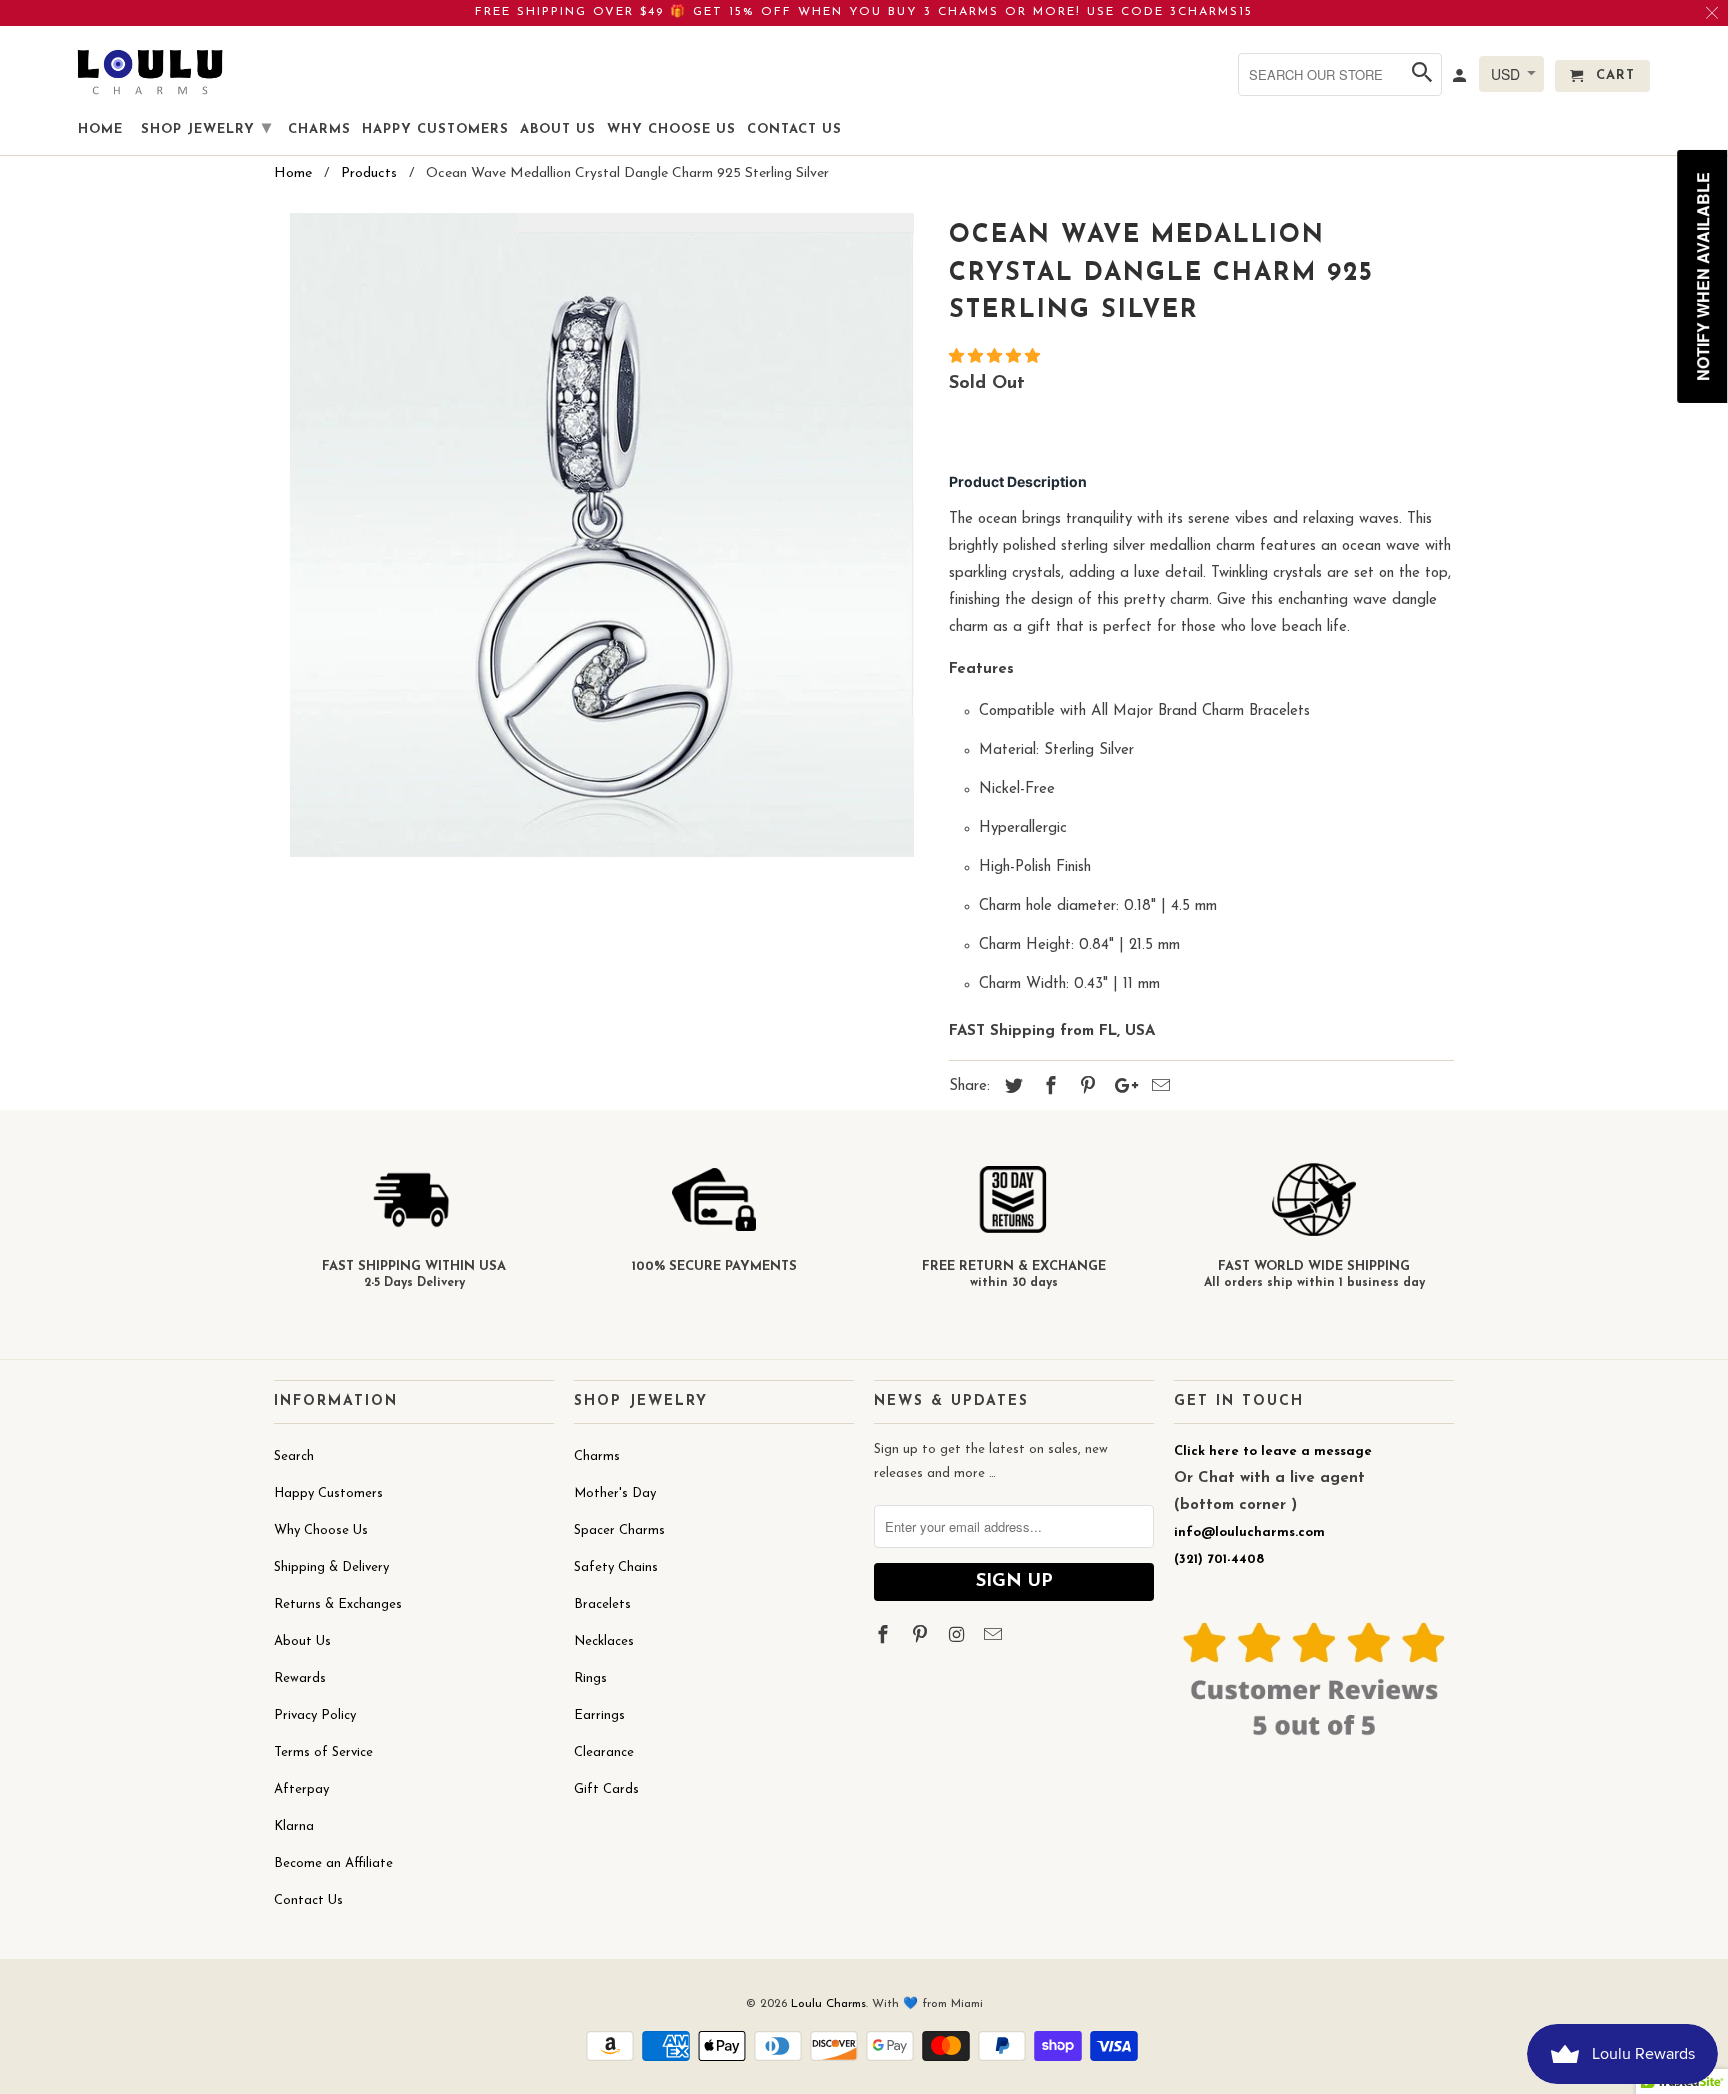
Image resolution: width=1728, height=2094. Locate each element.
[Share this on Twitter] (1011, 1088)
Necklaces (604, 1641)
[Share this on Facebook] (1048, 1088)
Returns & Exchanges (338, 1604)
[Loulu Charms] (150, 71)
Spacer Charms (619, 1530)
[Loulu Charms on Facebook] (885, 1637)
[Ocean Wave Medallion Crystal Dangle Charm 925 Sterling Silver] (601, 535)
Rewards (300, 1678)
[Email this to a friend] (1158, 1088)
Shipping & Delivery (331, 1567)
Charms (597, 1456)
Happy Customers (328, 1493)
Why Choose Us (321, 1530)
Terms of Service (323, 1752)
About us (558, 129)
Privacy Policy (315, 1715)
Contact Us (308, 1900)
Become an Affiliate (333, 1863)
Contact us (794, 129)
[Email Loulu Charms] (995, 1637)
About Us (302, 1641)
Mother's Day (615, 1493)
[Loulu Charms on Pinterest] (922, 1637)
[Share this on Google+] (1121, 1088)
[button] (997, 357)
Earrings (599, 1715)
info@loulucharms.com (1249, 1532)
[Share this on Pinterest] (1085, 1088)
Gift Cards (606, 1789)
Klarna (294, 1826)
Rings (590, 1678)
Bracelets (602, 1604)
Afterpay (301, 1789)
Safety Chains (616, 1567)
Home (100, 129)
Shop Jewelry (206, 129)
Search (294, 1456)
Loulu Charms (828, 2004)
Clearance (604, 1752)
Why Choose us (671, 129)
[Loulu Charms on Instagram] (959, 1637)
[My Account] (1461, 80)
